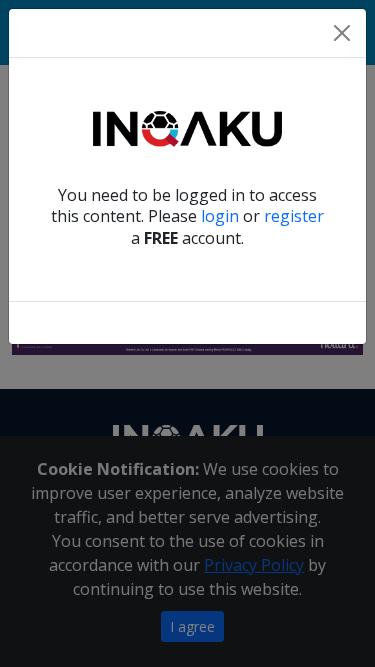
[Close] (342, 33)
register (294, 216)
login (220, 216)
